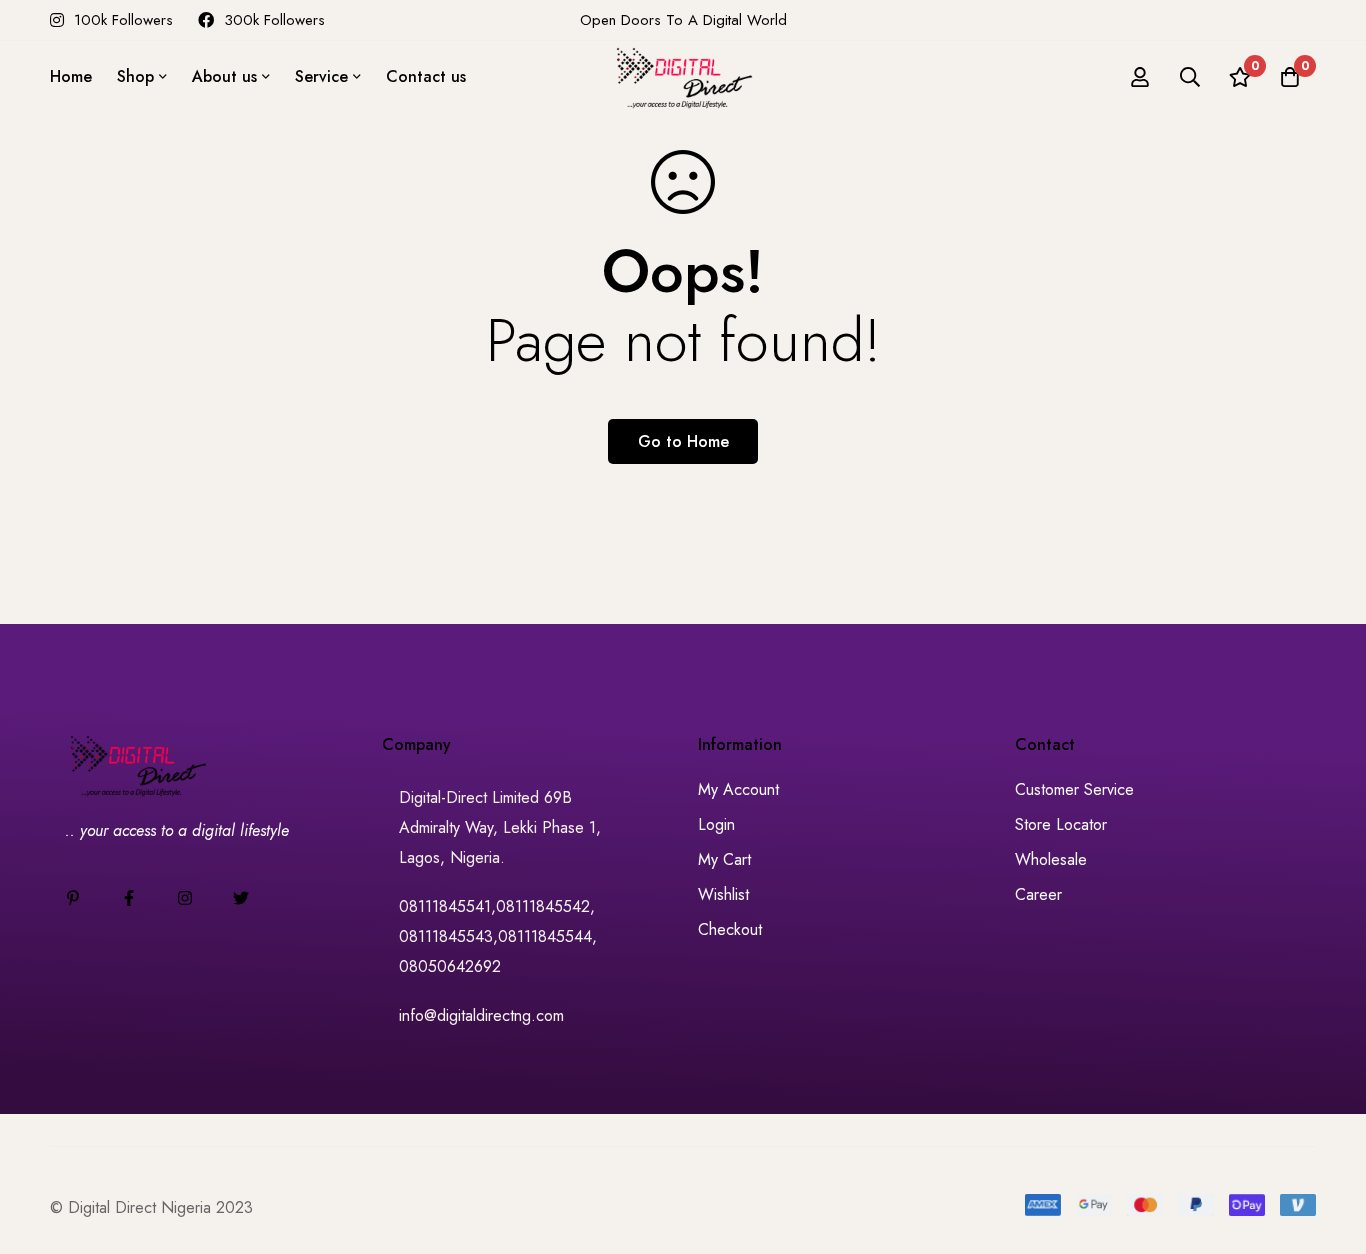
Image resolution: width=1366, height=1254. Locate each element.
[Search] (1190, 77)
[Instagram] (185, 898)
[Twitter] (241, 898)
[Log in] (1140, 77)
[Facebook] (129, 898)
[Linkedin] (73, 898)
